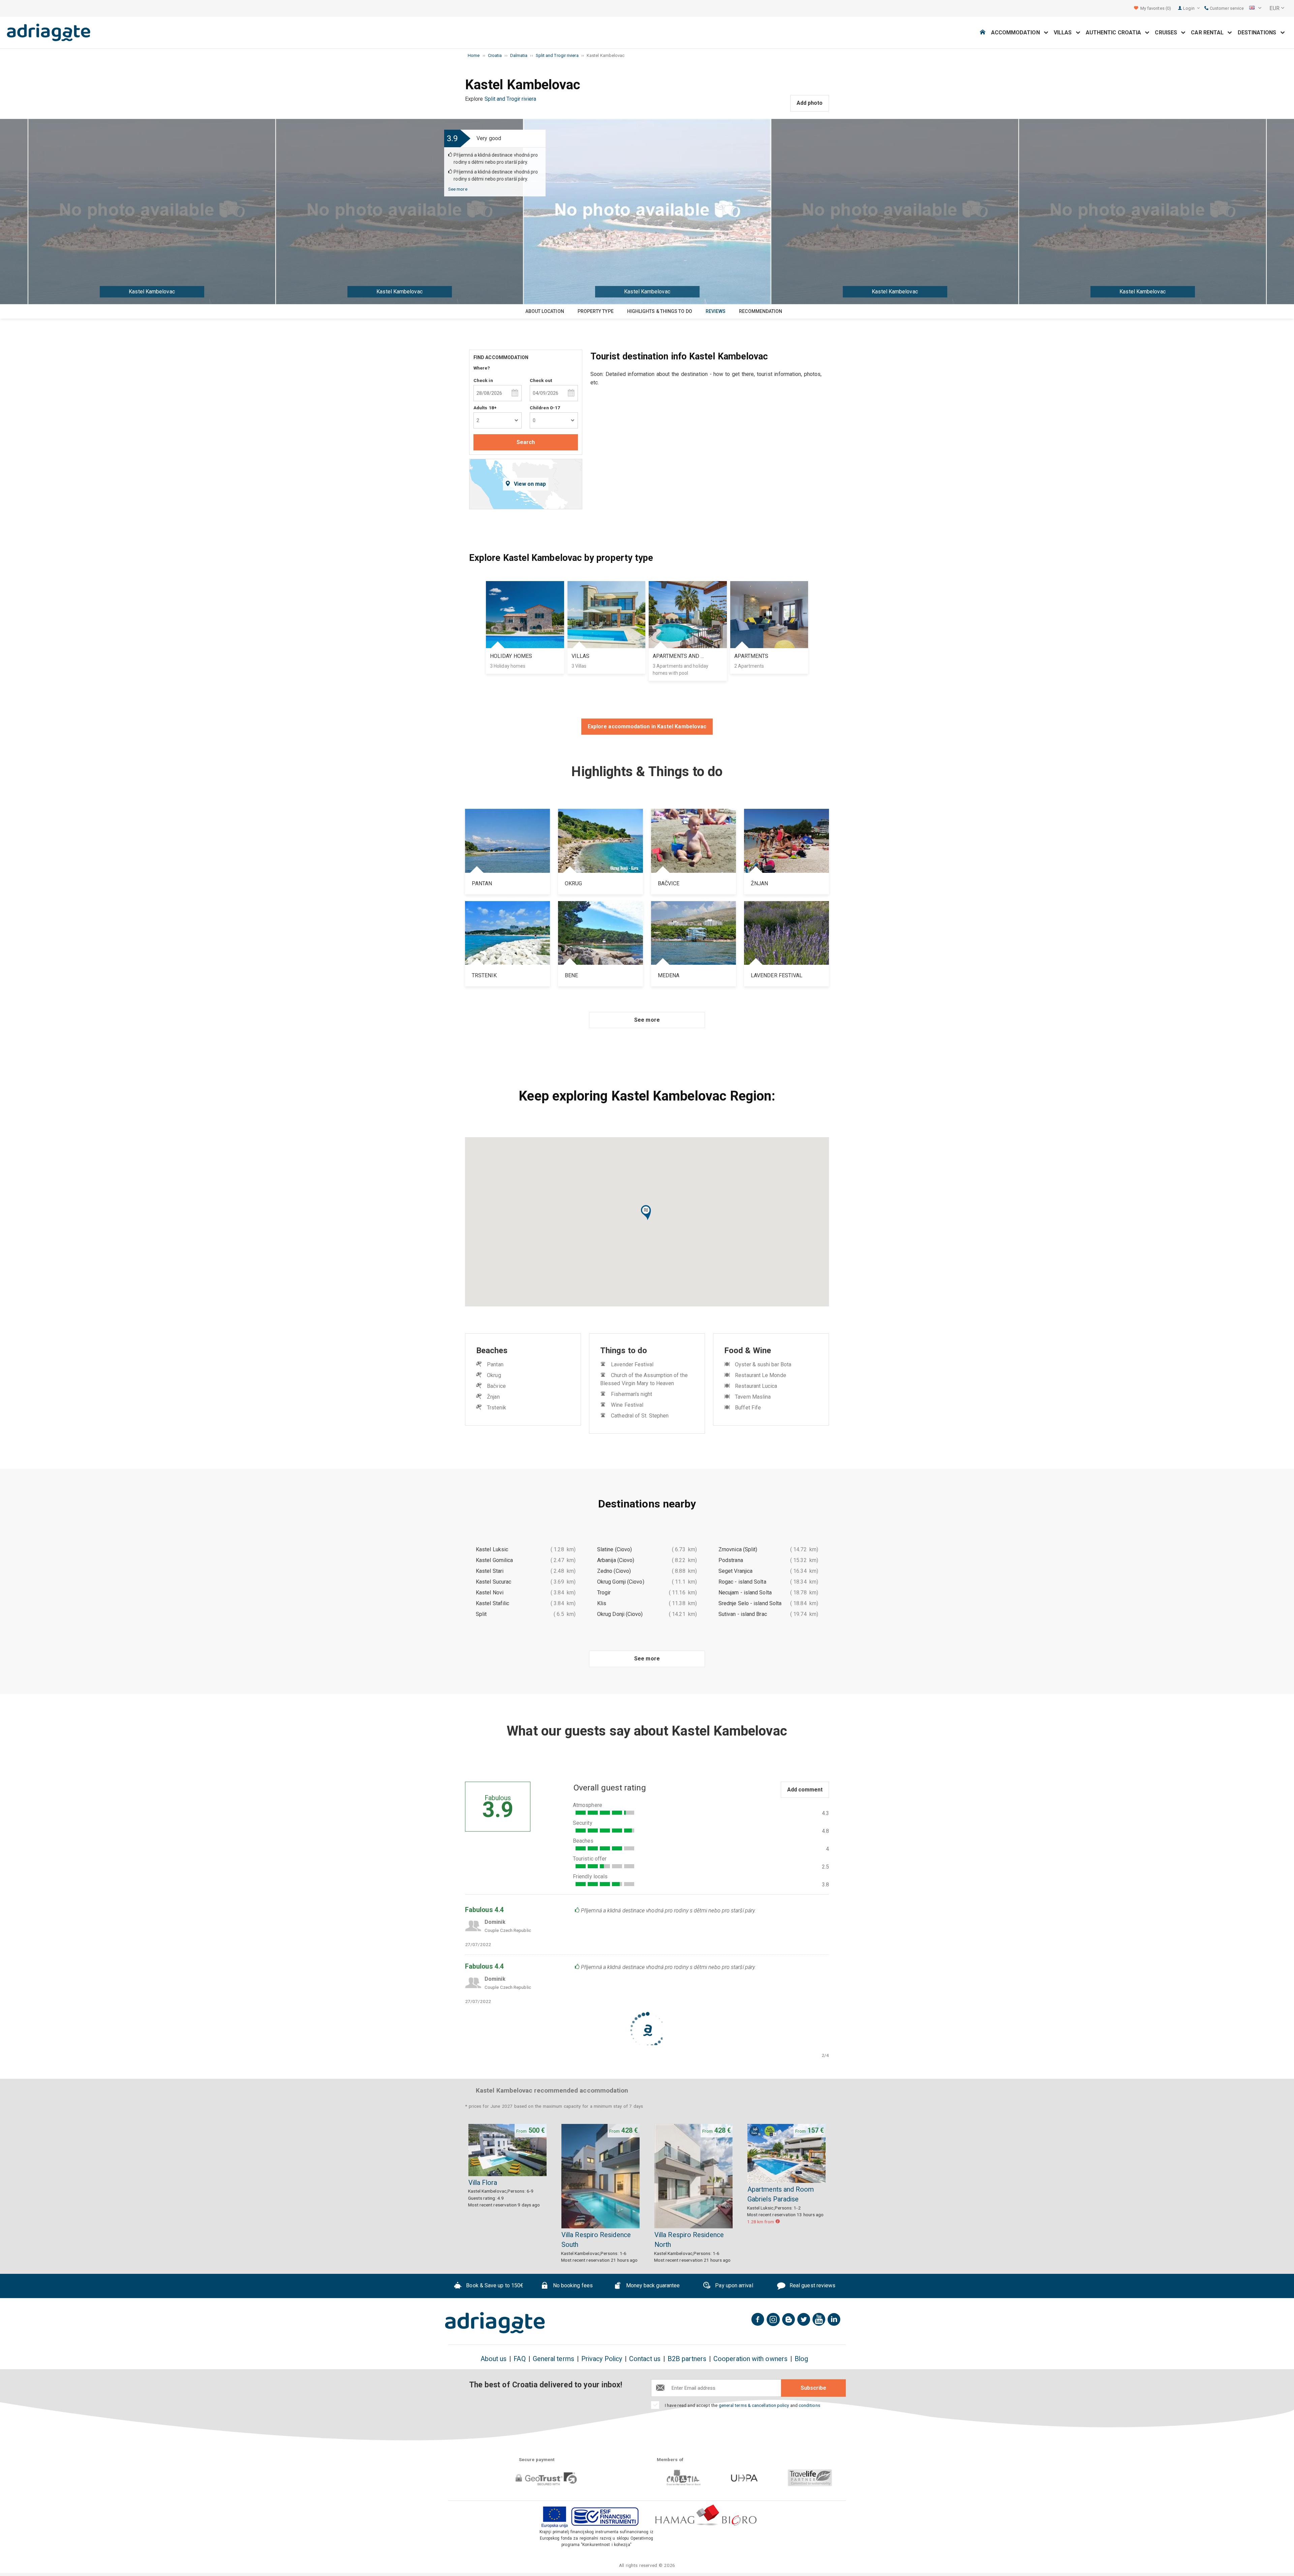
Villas (1065, 33)
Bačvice (496, 1386)
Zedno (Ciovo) (614, 1571)
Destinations (1259, 33)
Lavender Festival (632, 1364)
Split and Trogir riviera (511, 99)
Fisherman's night (631, 1394)
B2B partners (687, 2359)
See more (458, 189)
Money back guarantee (652, 2286)
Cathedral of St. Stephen (640, 1416)
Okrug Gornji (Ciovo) (621, 1582)
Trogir (604, 1593)
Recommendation (761, 311)
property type (596, 311)
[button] (647, 1213)
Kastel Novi (490, 1593)
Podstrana (731, 1560)
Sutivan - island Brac (743, 1614)
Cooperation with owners (750, 2359)
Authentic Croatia (1116, 33)
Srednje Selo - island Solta (750, 1603)
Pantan (495, 1364)
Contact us (645, 2359)
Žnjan (493, 1397)
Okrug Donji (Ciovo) (620, 1614)
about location (545, 311)
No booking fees (572, 2286)
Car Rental (1209, 33)
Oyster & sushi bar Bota (763, 1364)
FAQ (519, 2359)
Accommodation (1018, 33)
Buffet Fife (748, 1408)
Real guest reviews (812, 2286)
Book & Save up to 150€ (494, 2286)
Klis (602, 1603)
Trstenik (497, 1408)
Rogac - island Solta (742, 1582)
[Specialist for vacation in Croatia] (495, 2323)
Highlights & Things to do (660, 311)
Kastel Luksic (492, 1549)
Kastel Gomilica (494, 1560)
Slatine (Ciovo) (614, 1549)
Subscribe (813, 2388)
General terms (553, 2359)
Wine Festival (627, 1405)
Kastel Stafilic (492, 1603)
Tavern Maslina (753, 1397)
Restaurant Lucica (756, 1386)
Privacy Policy (602, 2359)
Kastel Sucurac (494, 1582)
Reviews (716, 311)
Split (481, 1614)
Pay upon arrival (733, 2286)
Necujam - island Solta (745, 1593)
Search (526, 442)
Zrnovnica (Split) (738, 1549)
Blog (801, 2359)
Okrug (494, 1375)
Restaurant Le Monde (761, 1375)
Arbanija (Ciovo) (616, 1560)
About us (494, 2359)
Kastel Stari (490, 1571)
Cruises (1168, 33)
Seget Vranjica (735, 1571)
